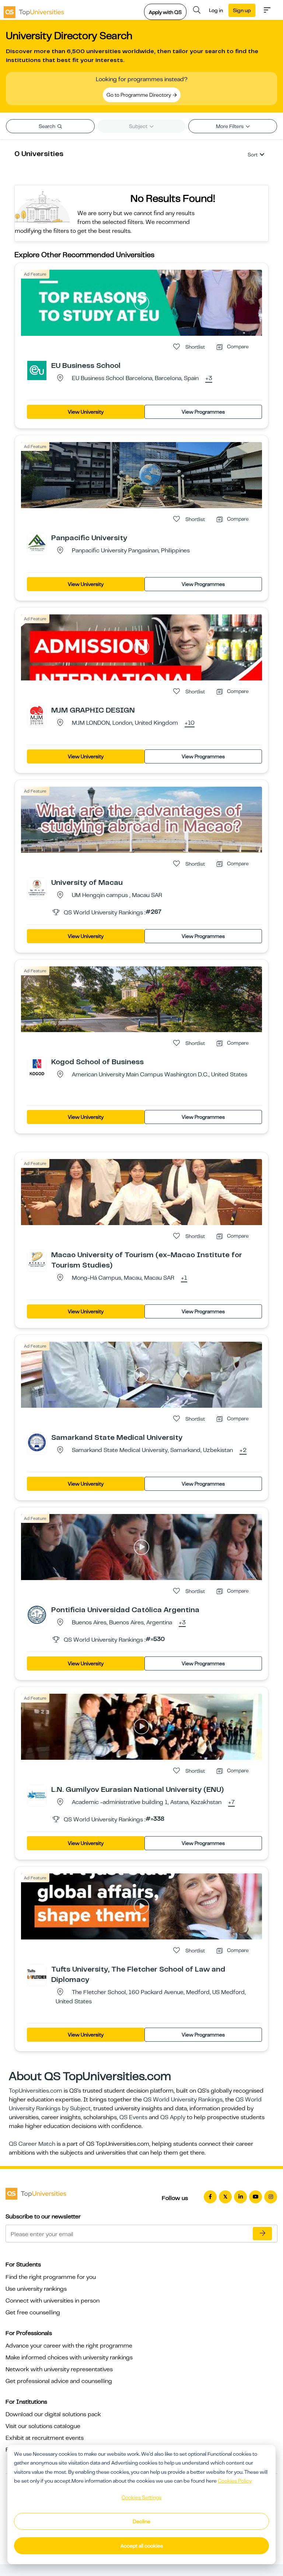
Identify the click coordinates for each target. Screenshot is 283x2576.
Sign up (242, 10)
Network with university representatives (59, 2369)
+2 (243, 1451)
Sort (253, 155)
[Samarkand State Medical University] (37, 1442)
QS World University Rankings (183, 2100)
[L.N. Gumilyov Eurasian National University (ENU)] (37, 1794)
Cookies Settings (141, 2497)
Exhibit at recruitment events (45, 2438)
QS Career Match (32, 2144)
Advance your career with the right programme (69, 2346)
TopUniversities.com (36, 2091)
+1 (184, 1278)
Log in (216, 10)
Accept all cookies (142, 2546)
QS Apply (173, 2117)
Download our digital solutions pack (53, 2414)
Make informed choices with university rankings (69, 2358)
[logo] (34, 10)
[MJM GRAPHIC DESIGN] (37, 715)
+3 (209, 379)
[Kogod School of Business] (37, 1066)
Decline (141, 2521)
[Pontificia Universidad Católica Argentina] (37, 1614)
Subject (139, 126)
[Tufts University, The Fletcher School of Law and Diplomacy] (37, 1974)
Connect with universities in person (53, 2301)
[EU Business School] (37, 370)
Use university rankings (36, 2289)
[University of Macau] (37, 887)
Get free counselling (33, 2313)
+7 (231, 1803)
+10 (190, 723)
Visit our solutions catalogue (43, 2426)
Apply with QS (165, 12)
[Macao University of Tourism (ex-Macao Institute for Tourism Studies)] (37, 1259)
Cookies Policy (235, 2481)
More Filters (230, 126)
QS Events (133, 2117)
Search (48, 126)
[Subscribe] (262, 2234)
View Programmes (203, 412)
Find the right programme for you (51, 2277)
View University (86, 412)
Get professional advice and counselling (59, 2381)
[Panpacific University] (37, 542)
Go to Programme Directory (139, 95)
